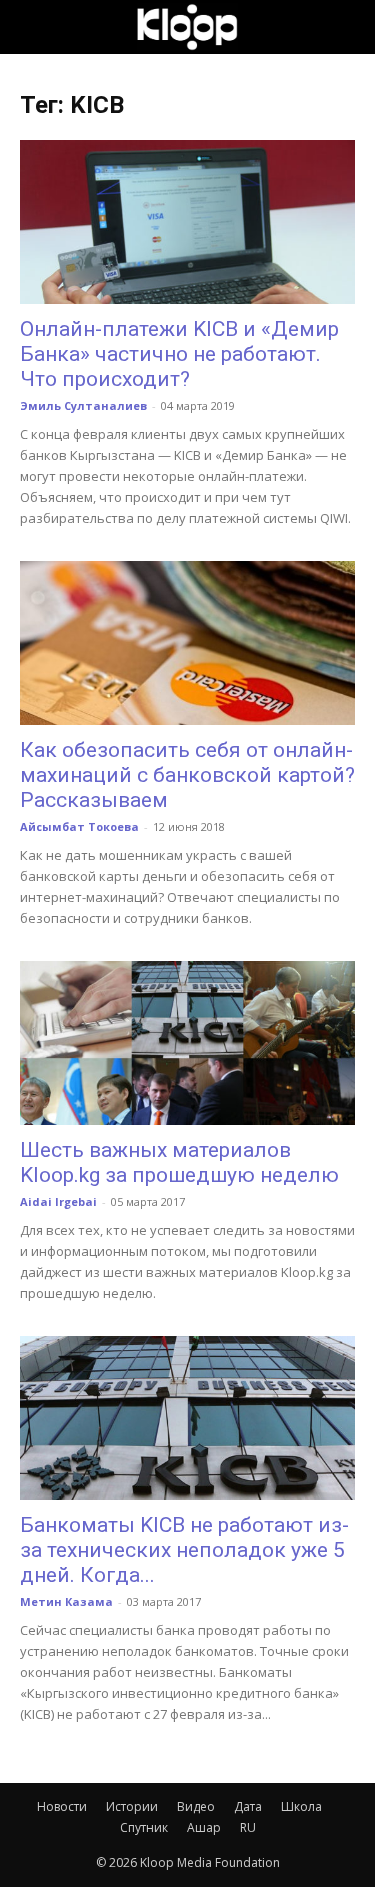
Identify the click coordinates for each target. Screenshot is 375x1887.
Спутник (144, 1827)
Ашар (204, 1827)
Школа (301, 1806)
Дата (248, 1806)
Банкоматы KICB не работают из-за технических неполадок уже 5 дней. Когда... (184, 1550)
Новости (62, 1806)
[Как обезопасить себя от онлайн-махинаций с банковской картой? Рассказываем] (187, 643)
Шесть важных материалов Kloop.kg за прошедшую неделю (179, 1162)
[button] (34, 27)
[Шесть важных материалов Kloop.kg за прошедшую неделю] (187, 1043)
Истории (132, 1806)
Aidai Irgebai (58, 1201)
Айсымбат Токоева (79, 826)
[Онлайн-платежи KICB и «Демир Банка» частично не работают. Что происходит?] (187, 222)
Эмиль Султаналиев (83, 405)
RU (248, 1827)
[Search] (347, 27)
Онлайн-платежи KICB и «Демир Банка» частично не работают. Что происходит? (179, 354)
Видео (196, 1806)
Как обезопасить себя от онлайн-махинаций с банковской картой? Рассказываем (187, 775)
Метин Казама (66, 1601)
